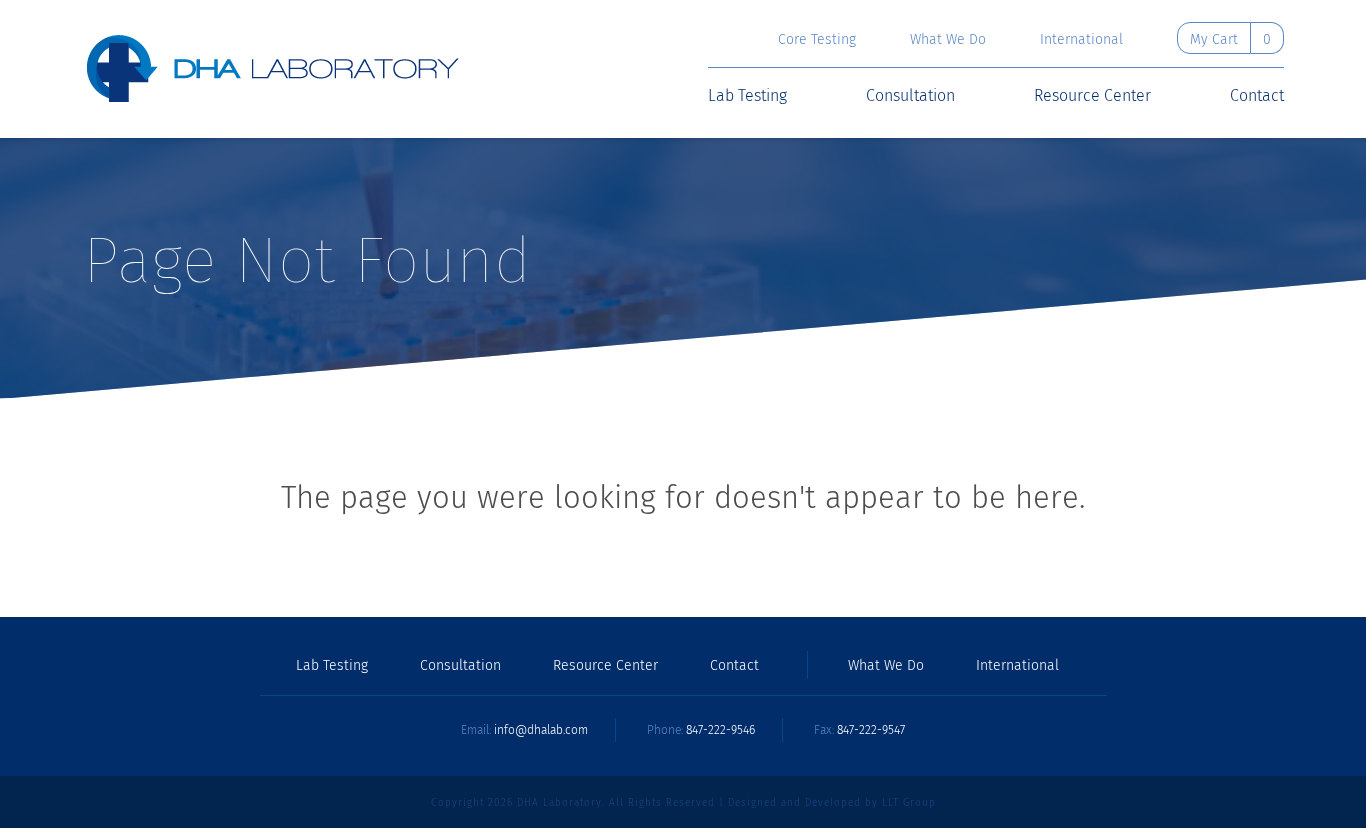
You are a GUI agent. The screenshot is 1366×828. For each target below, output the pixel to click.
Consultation (910, 96)
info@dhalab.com (541, 730)
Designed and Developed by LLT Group (832, 803)
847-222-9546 (720, 730)
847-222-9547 (871, 730)
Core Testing (817, 40)
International (1081, 40)
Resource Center (1092, 96)
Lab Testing (747, 96)
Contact (1257, 96)
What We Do (948, 40)
